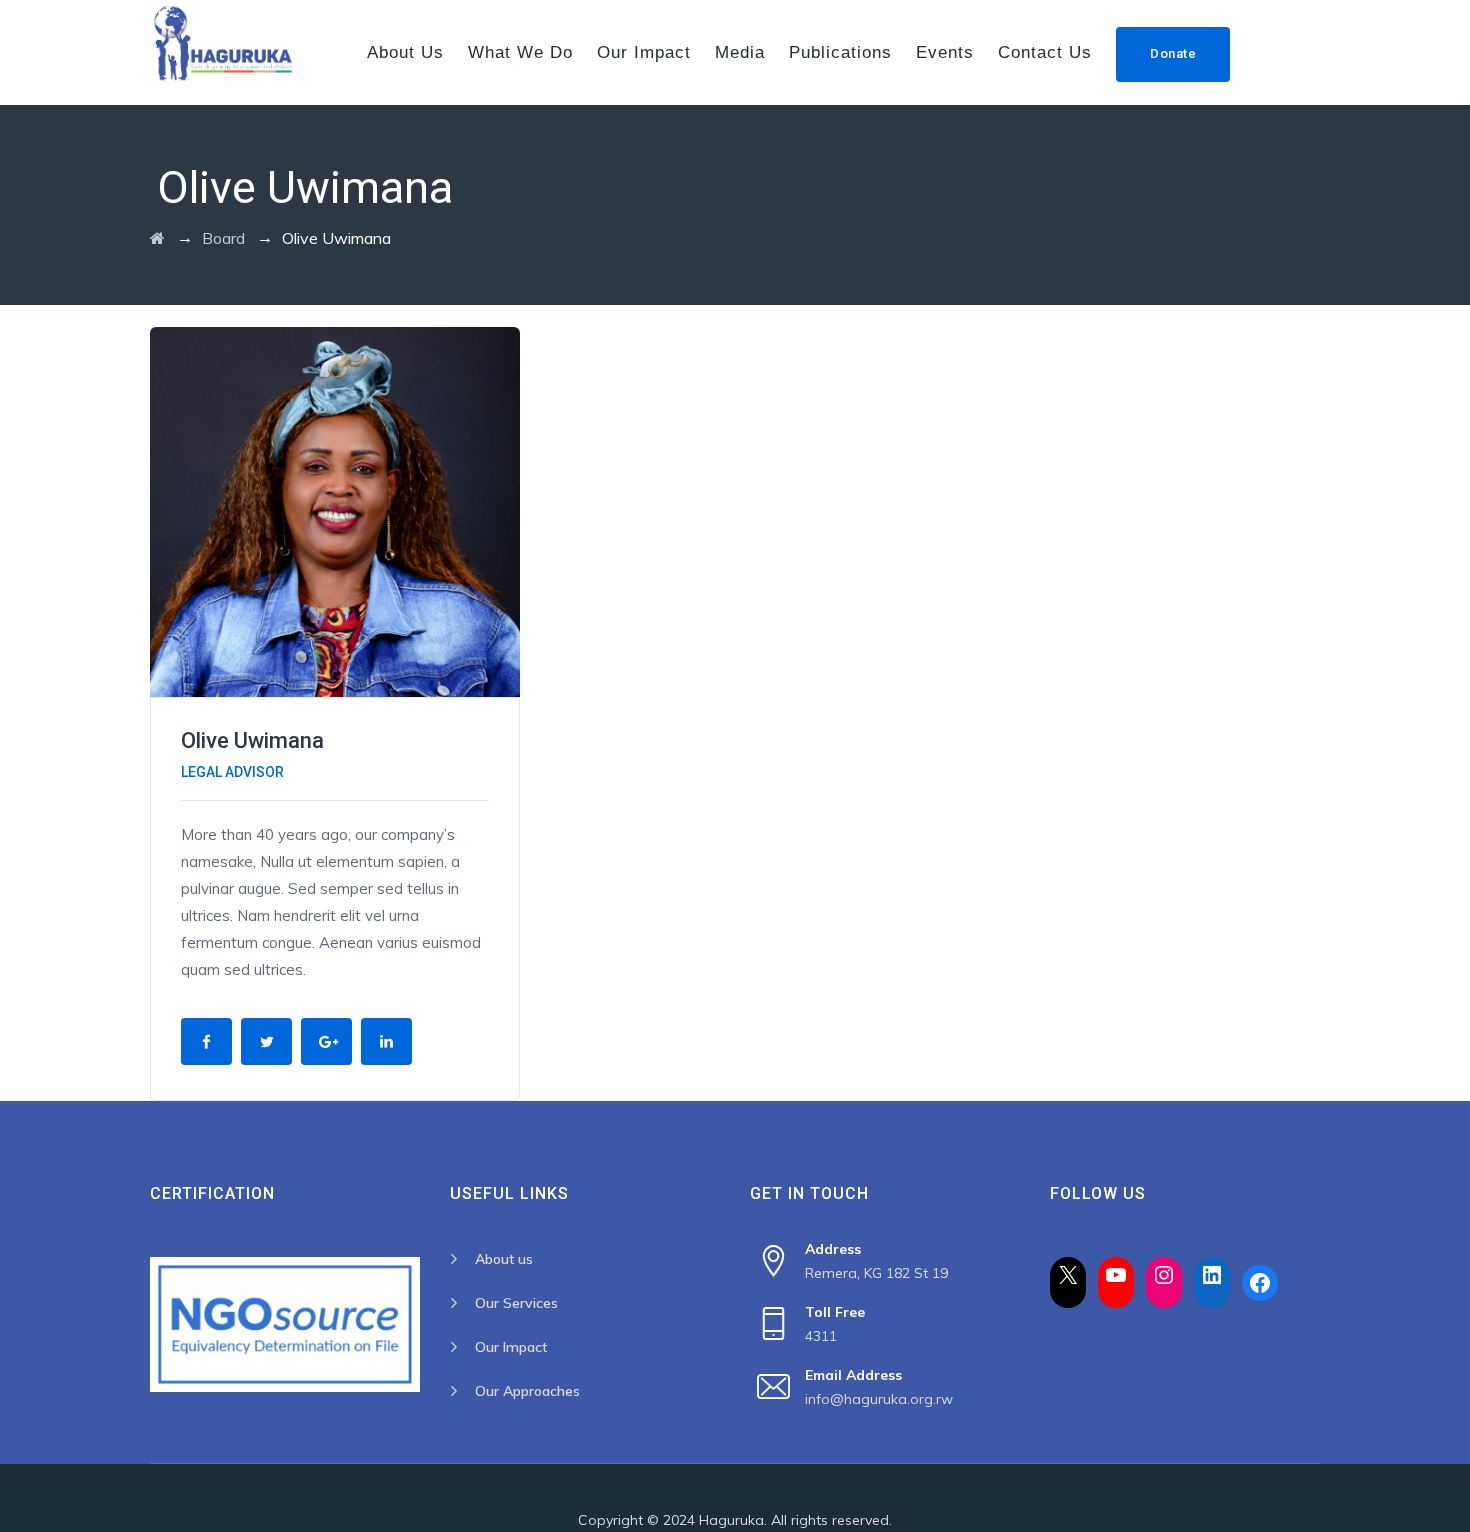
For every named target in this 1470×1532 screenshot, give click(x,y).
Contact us (1045, 52)
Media (740, 52)
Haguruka (731, 1520)
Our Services (516, 1303)
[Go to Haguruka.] (157, 238)
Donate (1173, 53)
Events (945, 52)
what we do (520, 52)
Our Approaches (527, 1391)
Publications (840, 52)
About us (405, 52)
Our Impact (644, 52)
